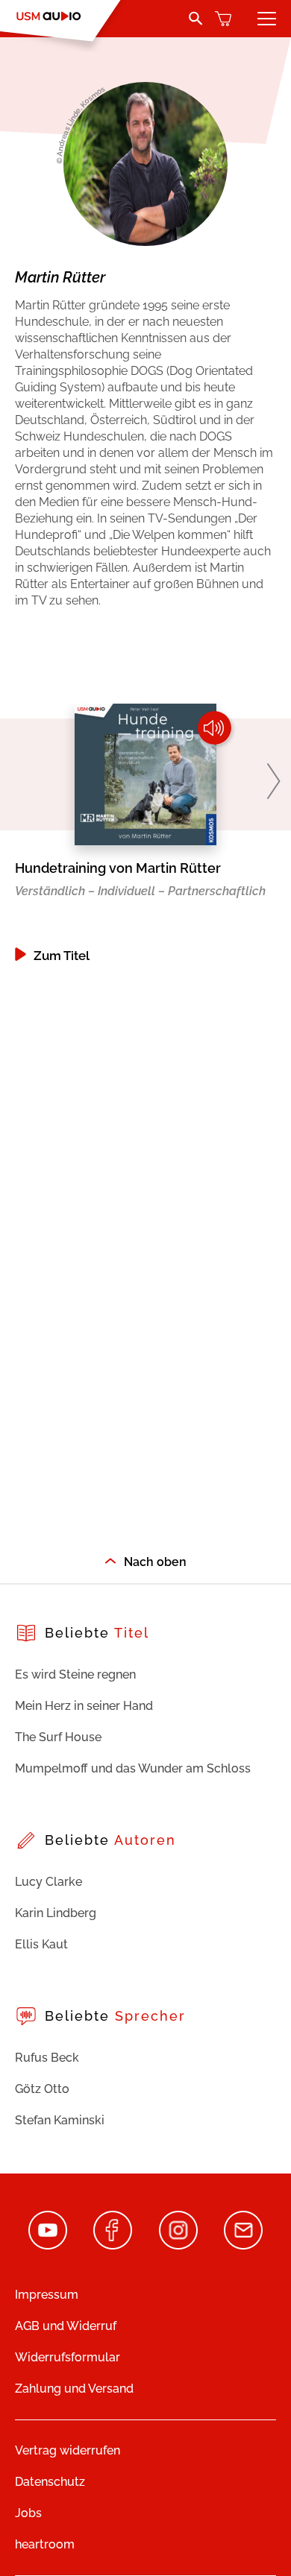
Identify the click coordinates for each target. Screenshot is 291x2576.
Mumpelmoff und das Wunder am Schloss (133, 1768)
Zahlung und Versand (74, 2389)
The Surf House (58, 1737)
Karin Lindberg (56, 1913)
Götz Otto (42, 2089)
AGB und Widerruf (66, 2326)
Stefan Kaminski (60, 2120)
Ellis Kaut (41, 1944)
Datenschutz (50, 2482)
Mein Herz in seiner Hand (84, 1706)
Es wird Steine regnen (75, 1674)
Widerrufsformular (68, 2357)
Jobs (28, 2513)
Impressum (47, 2295)
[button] (273, 781)
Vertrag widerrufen (68, 2450)
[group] (145, 833)
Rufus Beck (47, 2058)
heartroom (45, 2544)
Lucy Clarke (48, 1882)
